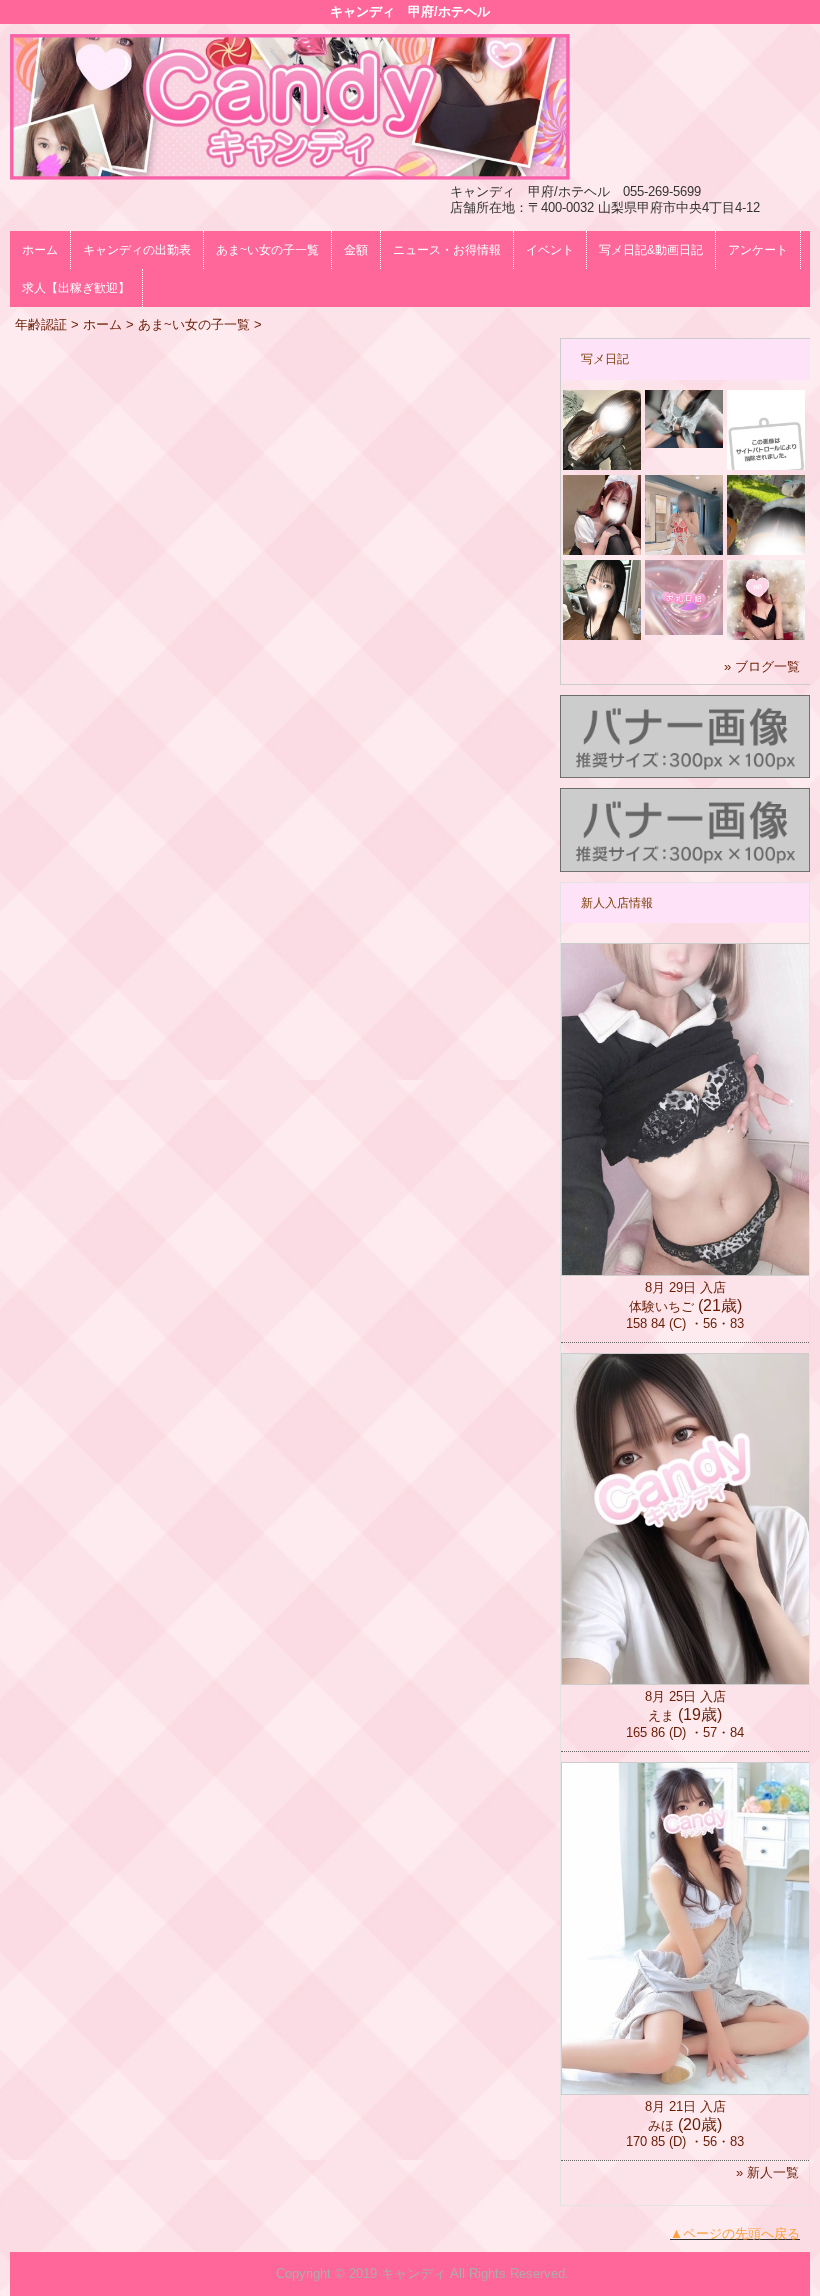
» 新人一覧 (767, 2172)
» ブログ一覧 (762, 666)
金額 (356, 250)
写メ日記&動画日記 (651, 250)
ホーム (40, 250)
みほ (661, 2125)
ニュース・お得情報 (447, 250)
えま (661, 1715)
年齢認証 (41, 324)
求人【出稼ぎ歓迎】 (76, 288)
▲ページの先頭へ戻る (735, 2233)
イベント (550, 250)
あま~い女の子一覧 (267, 250)
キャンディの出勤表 (137, 250)
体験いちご (661, 1306)
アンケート (758, 250)
